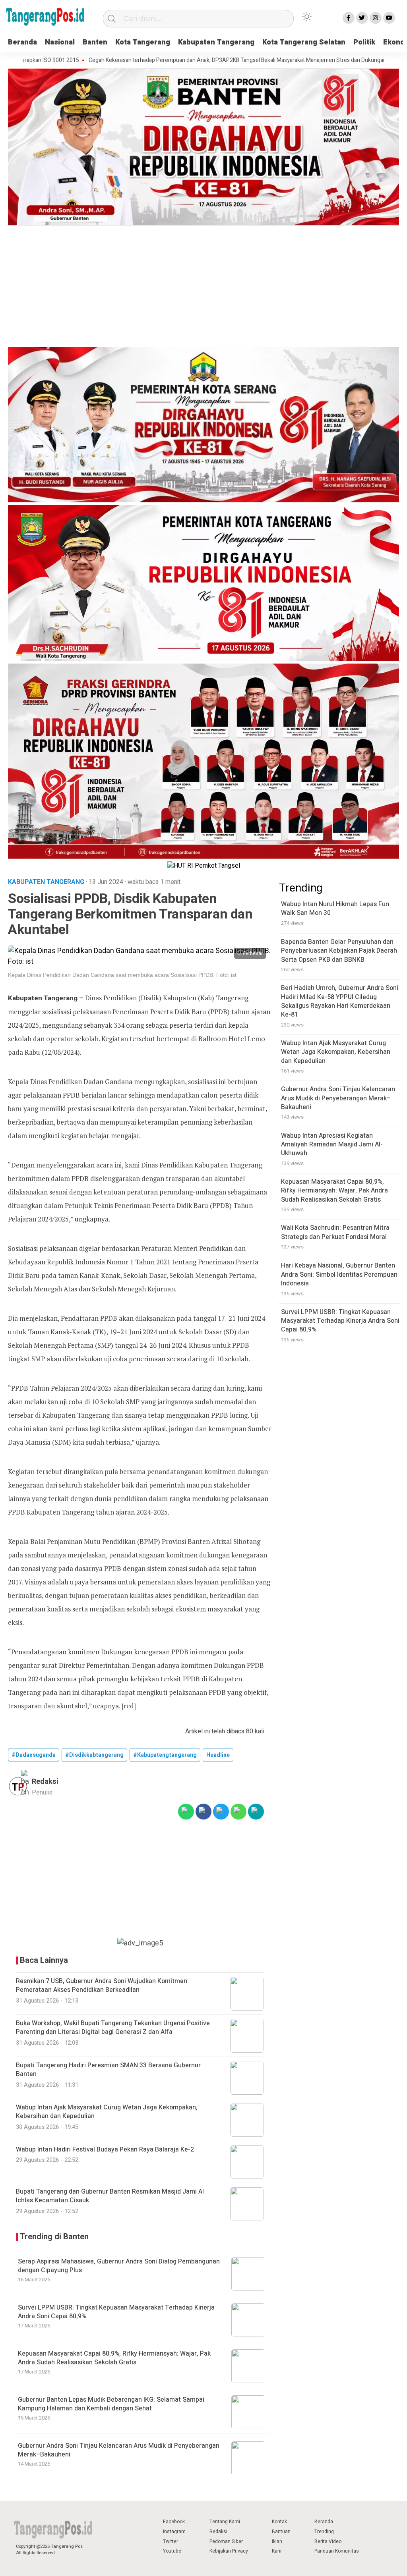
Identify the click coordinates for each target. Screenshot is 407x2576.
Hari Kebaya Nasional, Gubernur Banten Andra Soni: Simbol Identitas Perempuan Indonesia (339, 1274)
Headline (218, 1755)
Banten (95, 42)
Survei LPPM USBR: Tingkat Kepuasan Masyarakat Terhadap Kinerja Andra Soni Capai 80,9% (116, 2312)
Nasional (60, 42)
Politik (364, 42)
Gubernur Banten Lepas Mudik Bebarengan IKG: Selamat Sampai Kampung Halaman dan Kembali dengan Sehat (111, 2404)
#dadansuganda (34, 1755)
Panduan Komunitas (337, 2551)
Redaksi (218, 2532)
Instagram (174, 2532)
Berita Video (328, 2541)
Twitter (171, 2541)
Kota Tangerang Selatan (304, 42)
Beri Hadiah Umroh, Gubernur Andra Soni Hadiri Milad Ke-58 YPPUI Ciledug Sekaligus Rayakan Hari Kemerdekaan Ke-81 (340, 1001)
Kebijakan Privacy (229, 2551)
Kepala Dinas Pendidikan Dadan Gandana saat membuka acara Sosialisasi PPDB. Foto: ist (122, 975)
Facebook (174, 2522)
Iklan (277, 2541)
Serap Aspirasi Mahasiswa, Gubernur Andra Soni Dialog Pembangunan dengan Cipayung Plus (119, 2266)
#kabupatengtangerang (165, 1755)
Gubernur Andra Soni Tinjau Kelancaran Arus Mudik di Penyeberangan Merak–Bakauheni (119, 2450)
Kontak (279, 2522)
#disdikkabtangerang (94, 1755)
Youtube (172, 2551)
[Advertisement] (203, 288)
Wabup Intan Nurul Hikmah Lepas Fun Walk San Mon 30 (335, 909)
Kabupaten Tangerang (216, 42)
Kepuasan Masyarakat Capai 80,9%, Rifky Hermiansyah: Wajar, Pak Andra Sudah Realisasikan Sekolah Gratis (114, 2358)
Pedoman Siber (226, 2541)
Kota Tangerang (143, 42)
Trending (324, 2532)
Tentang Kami (225, 2522)
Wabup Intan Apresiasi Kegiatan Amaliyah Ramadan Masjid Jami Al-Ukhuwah (332, 1145)
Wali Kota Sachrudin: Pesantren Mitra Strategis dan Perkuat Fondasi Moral (335, 1232)
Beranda (22, 42)
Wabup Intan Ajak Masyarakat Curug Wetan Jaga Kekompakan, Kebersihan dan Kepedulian (336, 1052)
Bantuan (281, 2532)
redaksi (45, 1782)
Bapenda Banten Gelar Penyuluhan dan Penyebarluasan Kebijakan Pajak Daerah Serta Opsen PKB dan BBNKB (339, 951)
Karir (277, 2551)
